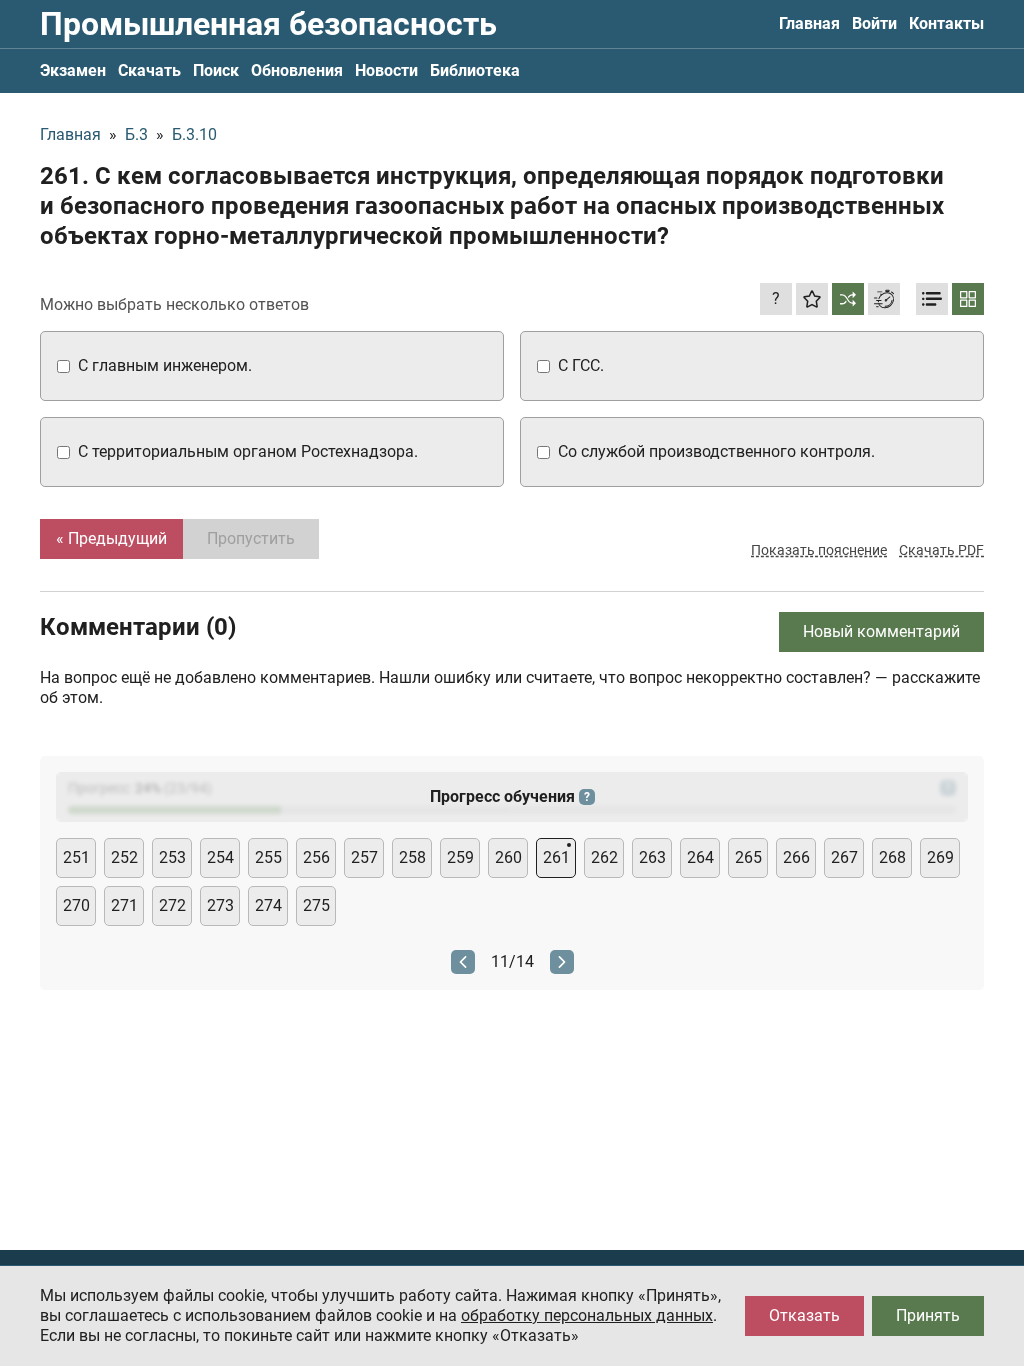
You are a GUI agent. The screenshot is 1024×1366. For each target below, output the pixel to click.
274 (268, 905)
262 (604, 857)
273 (220, 905)
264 (700, 857)
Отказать (804, 1315)
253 (172, 857)
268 (892, 857)
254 (220, 857)
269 (940, 857)
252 (124, 857)
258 (412, 857)
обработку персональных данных (587, 1315)
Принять (928, 1315)
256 (316, 857)
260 (508, 857)
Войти (874, 23)
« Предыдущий (111, 538)
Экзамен (73, 70)
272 (172, 905)
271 (124, 905)
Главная (809, 23)
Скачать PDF (941, 550)
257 (364, 857)
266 (796, 857)
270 (76, 905)
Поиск (216, 70)
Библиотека (475, 70)
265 (748, 857)
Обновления (297, 70)
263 (652, 857)
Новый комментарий (881, 631)
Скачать (149, 70)
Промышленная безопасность (268, 24)
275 (316, 905)
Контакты (946, 23)
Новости (386, 70)
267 (844, 857)
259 (460, 857)
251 (76, 857)
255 (268, 857)
